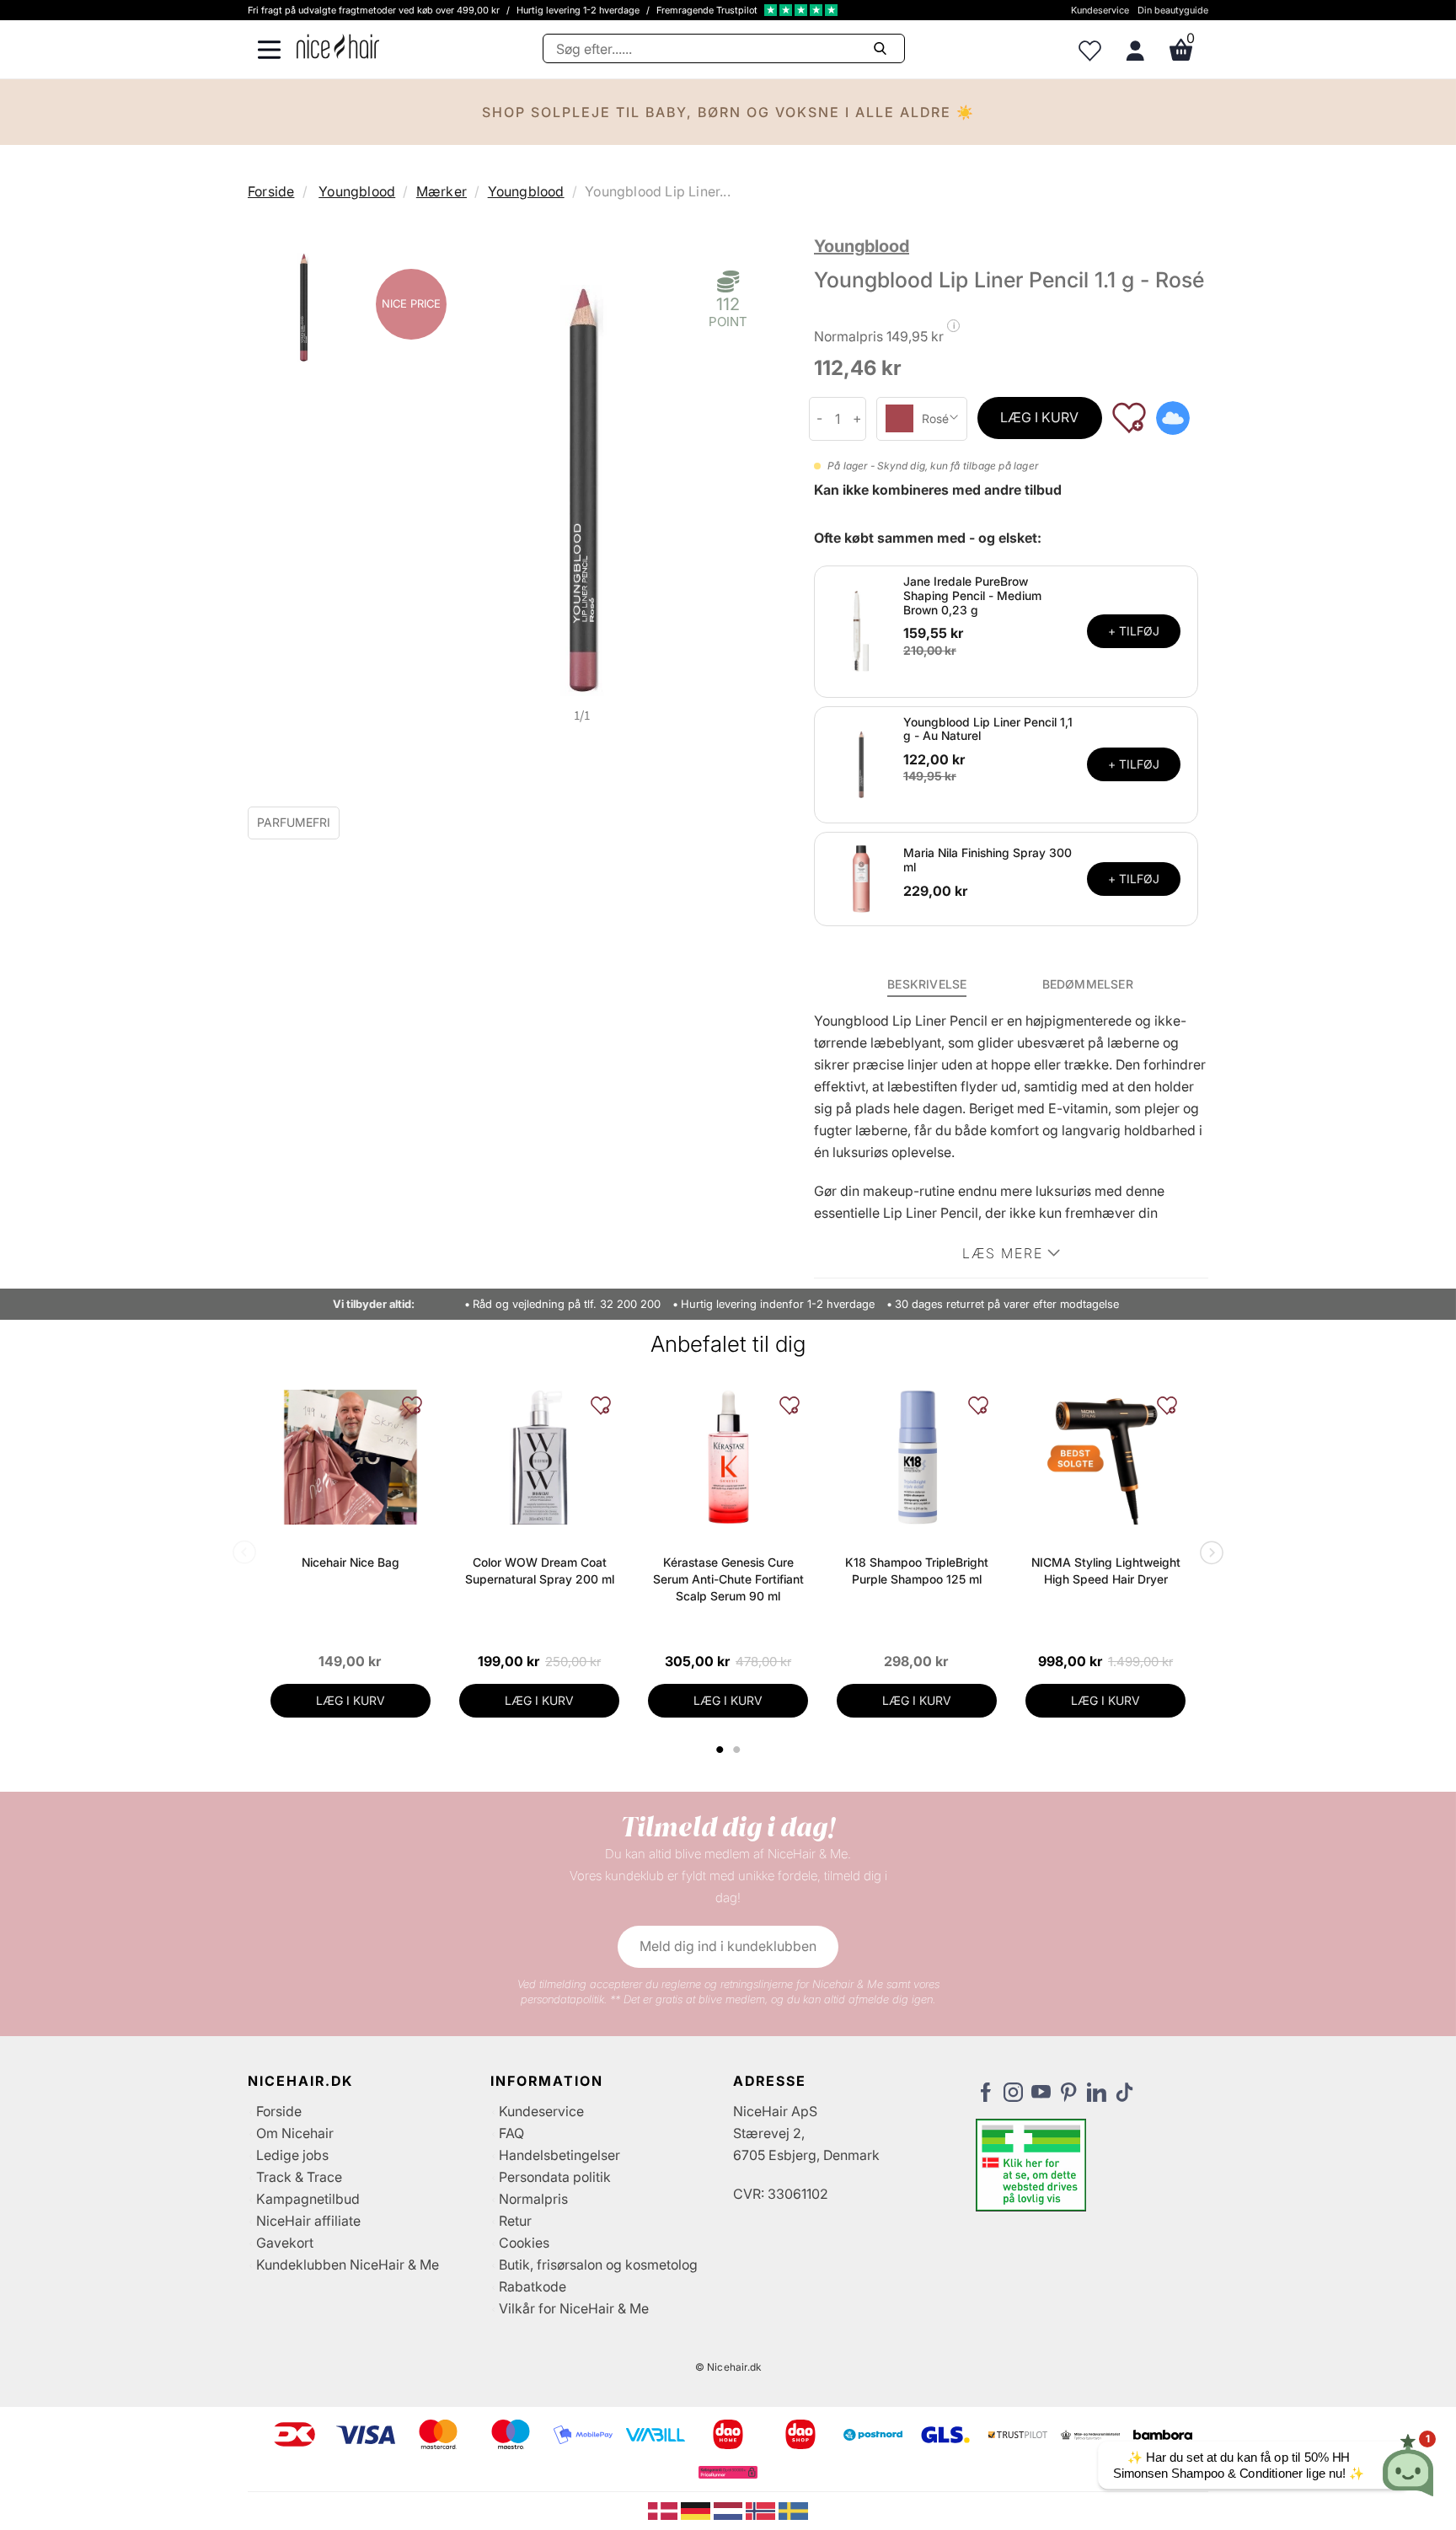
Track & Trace (299, 2177)
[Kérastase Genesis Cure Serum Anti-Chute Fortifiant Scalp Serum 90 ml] (728, 1457)
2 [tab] (739, 1750)
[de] (697, 2510)
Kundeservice (1100, 10)
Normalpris (533, 2199)
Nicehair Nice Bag (351, 1562)
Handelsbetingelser (559, 2155)
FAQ (511, 2133)
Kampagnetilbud (308, 2199)
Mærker (442, 191)
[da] (664, 2510)
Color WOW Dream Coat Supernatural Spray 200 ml (540, 1571)
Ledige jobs (292, 2155)
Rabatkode (533, 2286)
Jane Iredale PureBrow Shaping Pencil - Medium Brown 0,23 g (972, 595)
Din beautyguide (1173, 10)
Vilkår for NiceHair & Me (574, 2308)
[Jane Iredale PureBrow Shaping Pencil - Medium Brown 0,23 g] (861, 630)
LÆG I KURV (1039, 417)
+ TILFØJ (1134, 631)
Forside (271, 191)
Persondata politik (555, 2177)
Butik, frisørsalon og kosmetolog (598, 2265)
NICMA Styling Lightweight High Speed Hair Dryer (1106, 1571)
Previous (248, 1554)
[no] (762, 2510)
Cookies (524, 2243)
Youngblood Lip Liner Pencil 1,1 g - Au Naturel (988, 729)
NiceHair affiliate (308, 2221)
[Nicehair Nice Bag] (351, 1457)
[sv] (793, 2510)
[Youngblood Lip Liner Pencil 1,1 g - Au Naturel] (861, 764)
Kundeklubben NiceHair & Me (348, 2265)
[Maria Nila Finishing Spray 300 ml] (861, 878)
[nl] (730, 2510)
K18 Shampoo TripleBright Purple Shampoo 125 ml (917, 1571)
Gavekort (285, 2243)
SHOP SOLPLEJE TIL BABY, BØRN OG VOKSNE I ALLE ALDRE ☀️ (728, 112)
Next (1208, 1554)
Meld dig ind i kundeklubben (728, 1946)
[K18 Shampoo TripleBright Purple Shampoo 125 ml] (917, 1457)
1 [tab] (720, 1750)
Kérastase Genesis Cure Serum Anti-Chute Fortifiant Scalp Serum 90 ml (728, 1579)
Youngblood (357, 191)
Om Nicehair (295, 2133)
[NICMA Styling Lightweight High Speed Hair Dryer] (1105, 1457)
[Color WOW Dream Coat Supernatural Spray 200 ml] (539, 1457)
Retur (515, 2221)
